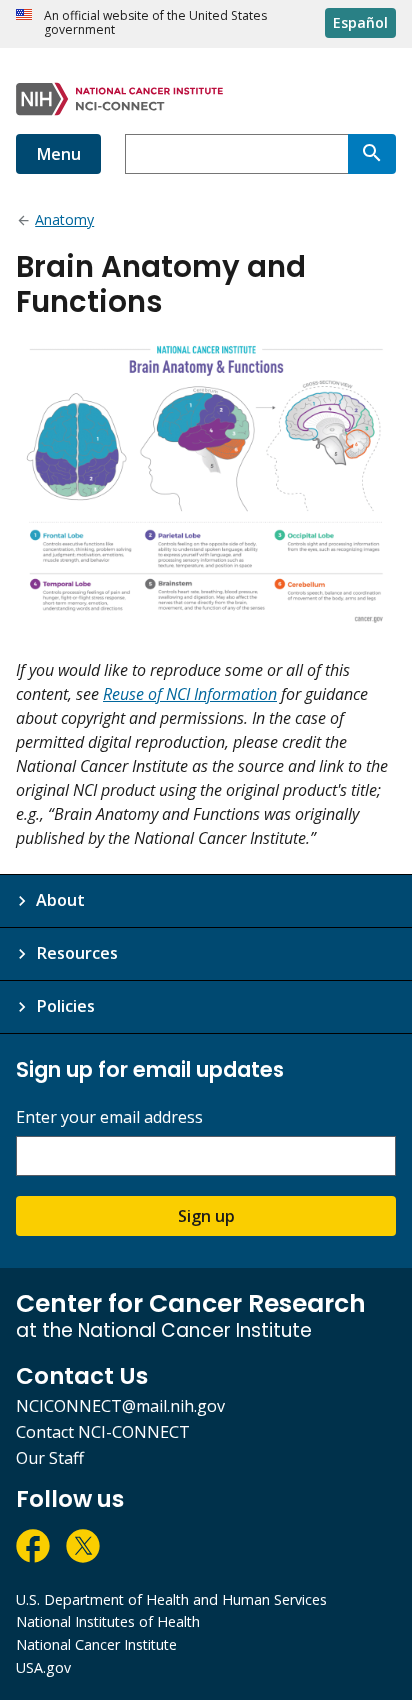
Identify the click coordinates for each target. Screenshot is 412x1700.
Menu (58, 154)
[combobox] (236, 154)
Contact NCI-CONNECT (103, 1432)
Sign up (206, 1216)
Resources (77, 953)
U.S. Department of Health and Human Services (171, 1599)
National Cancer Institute (96, 1644)
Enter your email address (109, 1117)
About (60, 900)
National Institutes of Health (108, 1621)
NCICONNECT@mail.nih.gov (120, 1406)
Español (360, 22)
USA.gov (43, 1667)
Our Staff (50, 1458)
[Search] (372, 154)
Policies (65, 1006)
